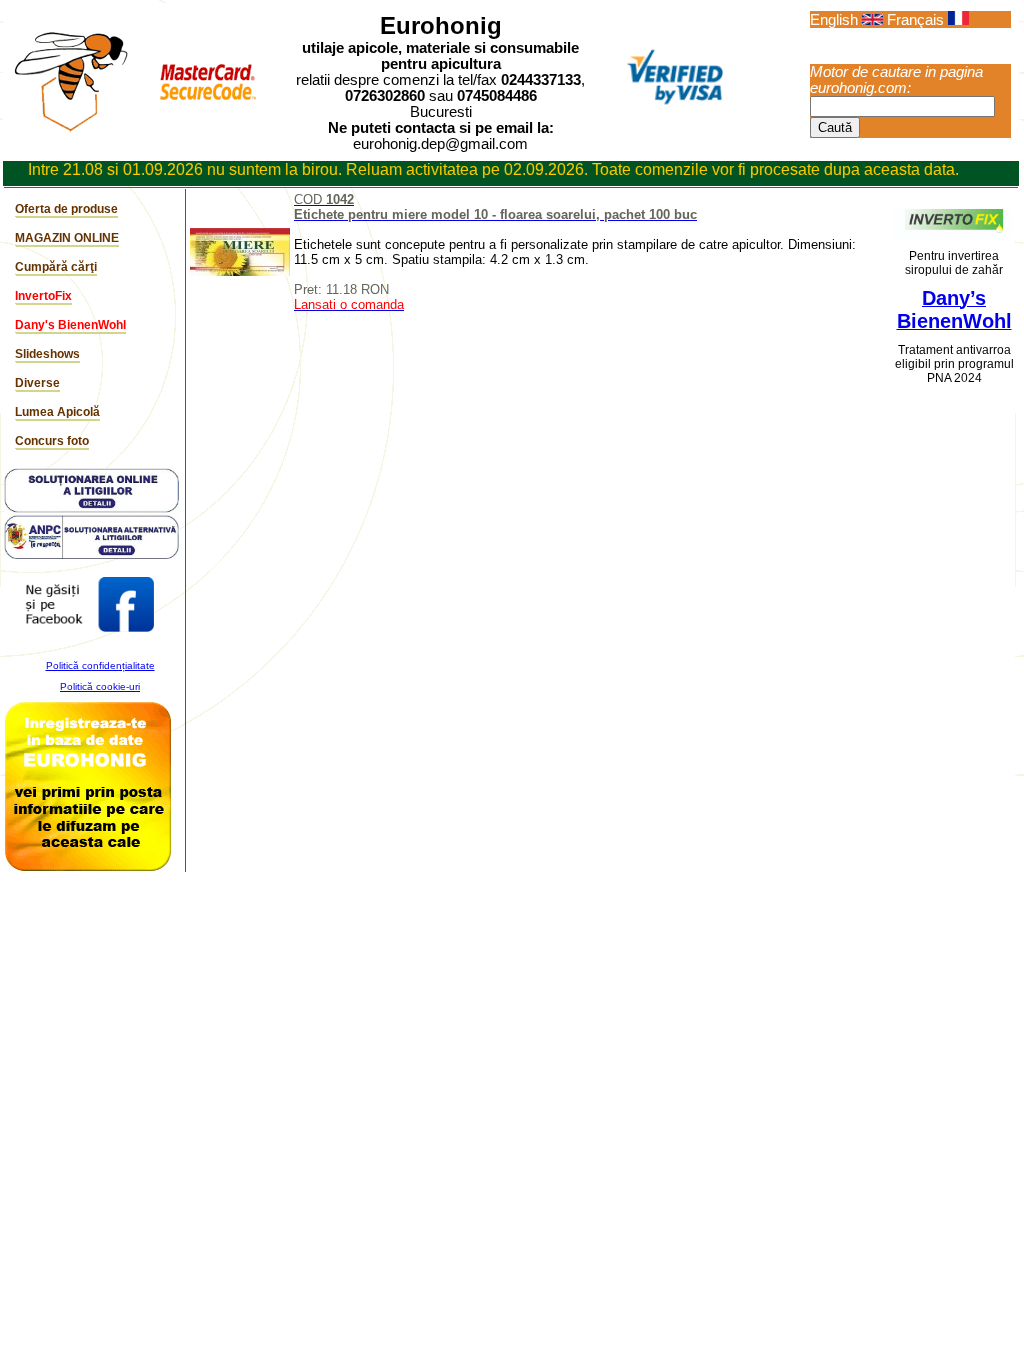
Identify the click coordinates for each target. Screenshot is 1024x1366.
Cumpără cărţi (56, 267)
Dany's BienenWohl (70, 325)
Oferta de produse (66, 209)
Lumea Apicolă (57, 412)
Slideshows (47, 354)
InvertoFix (43, 296)
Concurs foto (52, 441)
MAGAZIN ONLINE (67, 238)
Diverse (37, 383)
